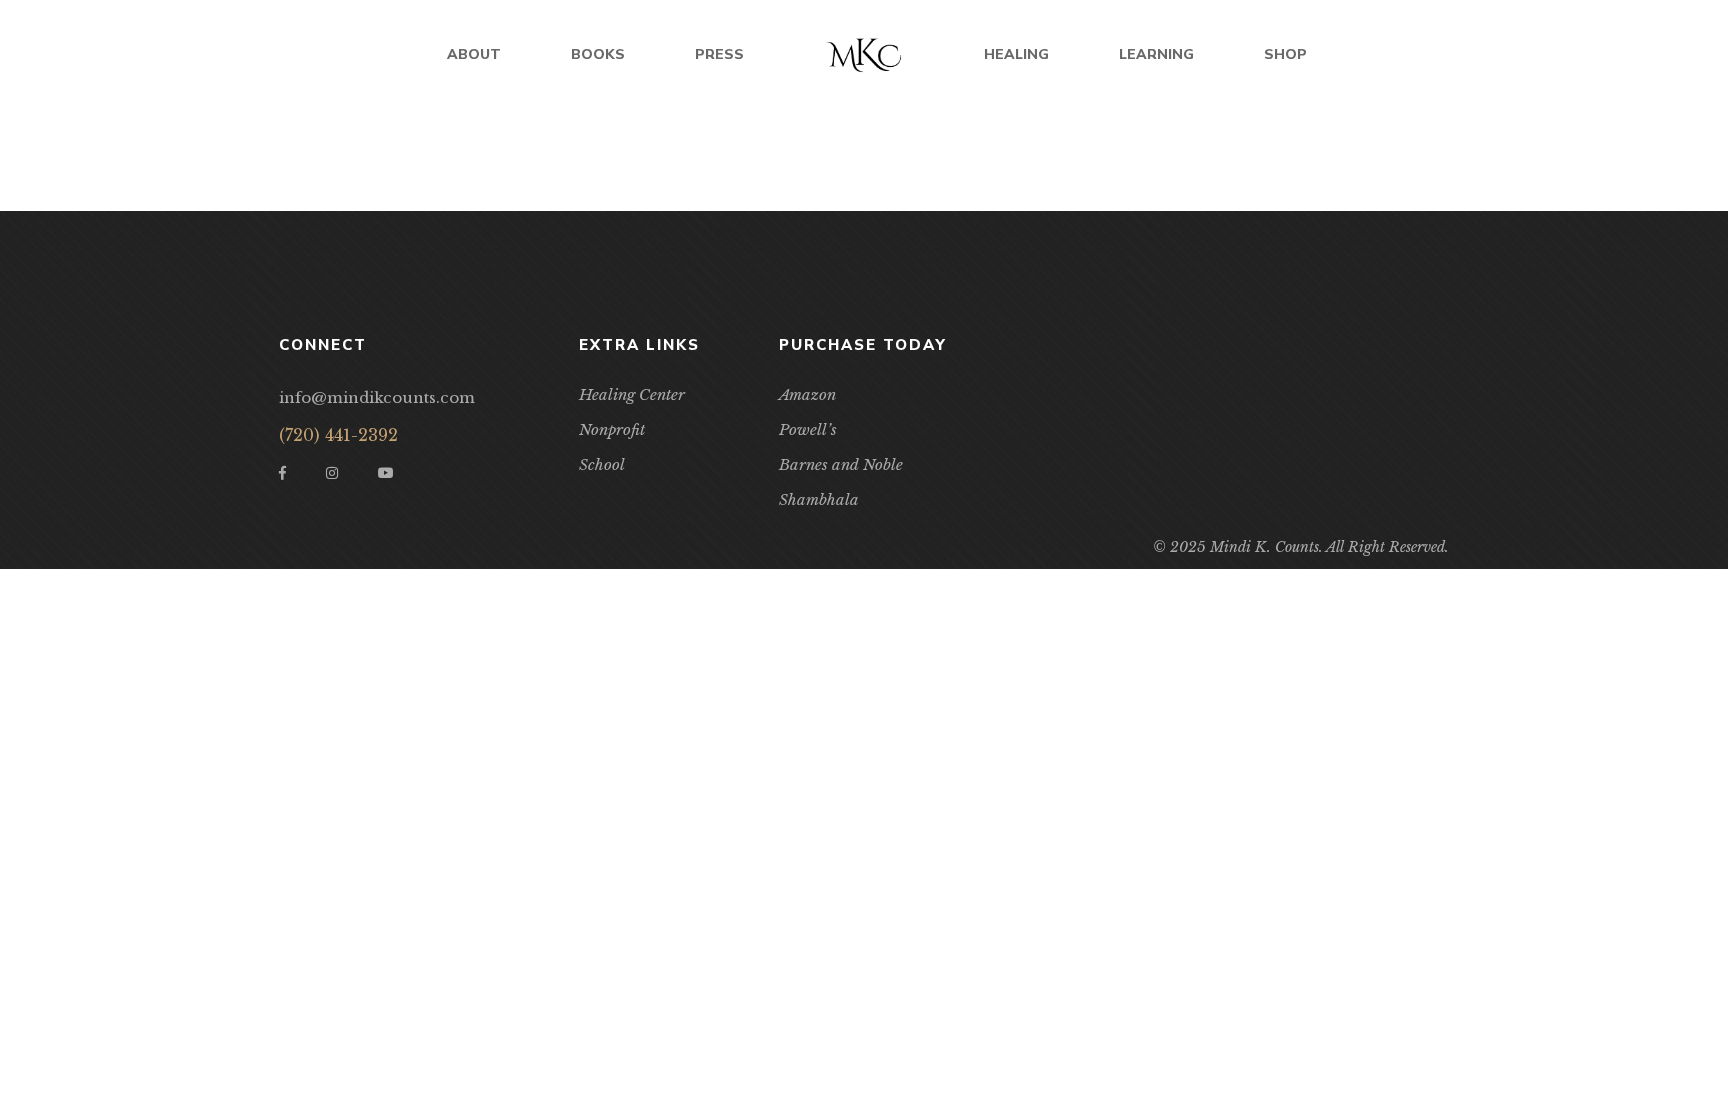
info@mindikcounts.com (377, 397)
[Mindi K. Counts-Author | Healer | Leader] (864, 55)
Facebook (282, 473)
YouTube (386, 473)
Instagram (332, 473)
